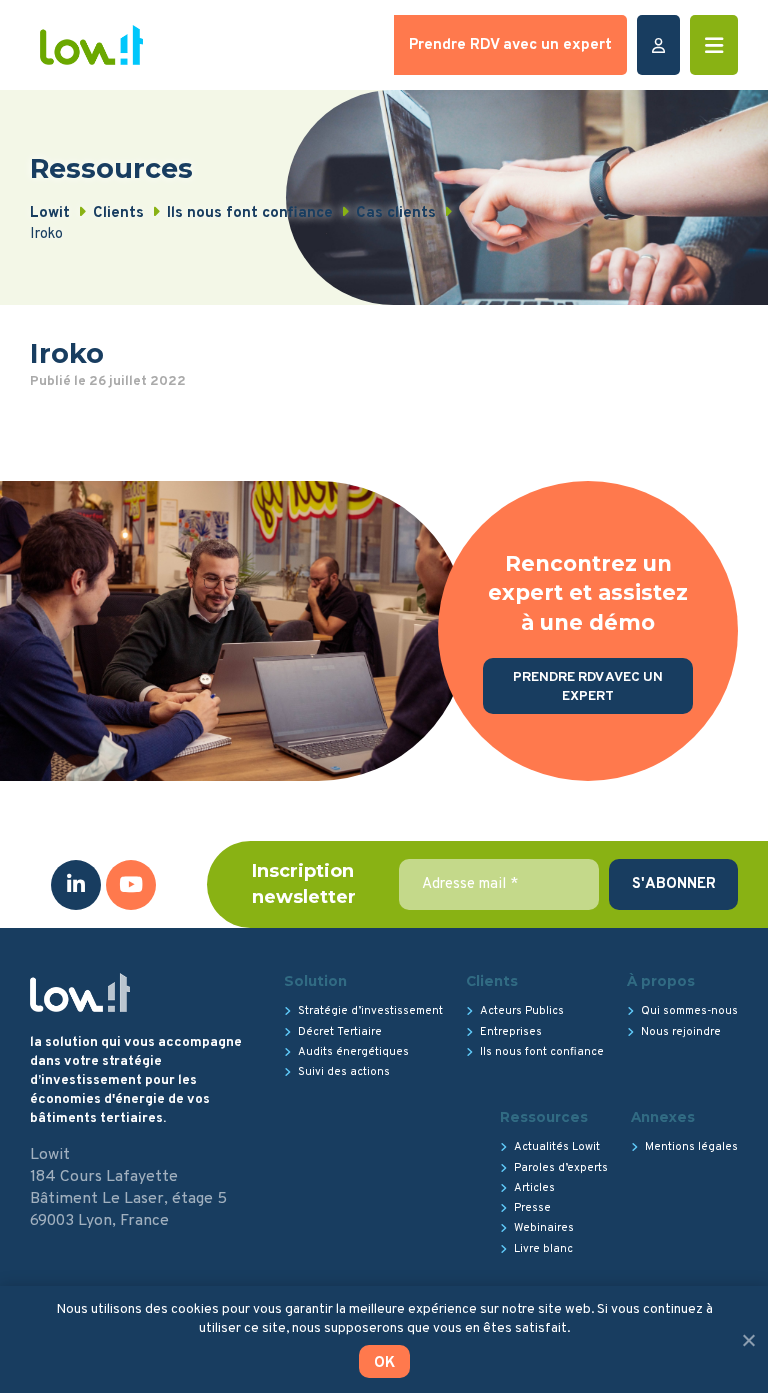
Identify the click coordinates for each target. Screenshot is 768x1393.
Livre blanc (543, 1249)
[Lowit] (91, 45)
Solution (315, 981)
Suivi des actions (344, 1072)
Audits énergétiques (353, 1052)
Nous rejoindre (681, 1032)
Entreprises (511, 1032)
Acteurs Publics (522, 1011)
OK (384, 1363)
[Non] (748, 1340)
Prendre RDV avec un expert (510, 45)
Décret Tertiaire (340, 1032)
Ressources (544, 1117)
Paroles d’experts (561, 1168)
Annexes (663, 1117)
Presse (532, 1208)
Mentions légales (691, 1147)
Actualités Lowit (557, 1147)
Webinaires (544, 1228)
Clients (492, 981)
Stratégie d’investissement (370, 1011)
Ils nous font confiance (542, 1052)
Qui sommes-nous (689, 1011)
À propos (661, 981)
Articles (534, 1188)
